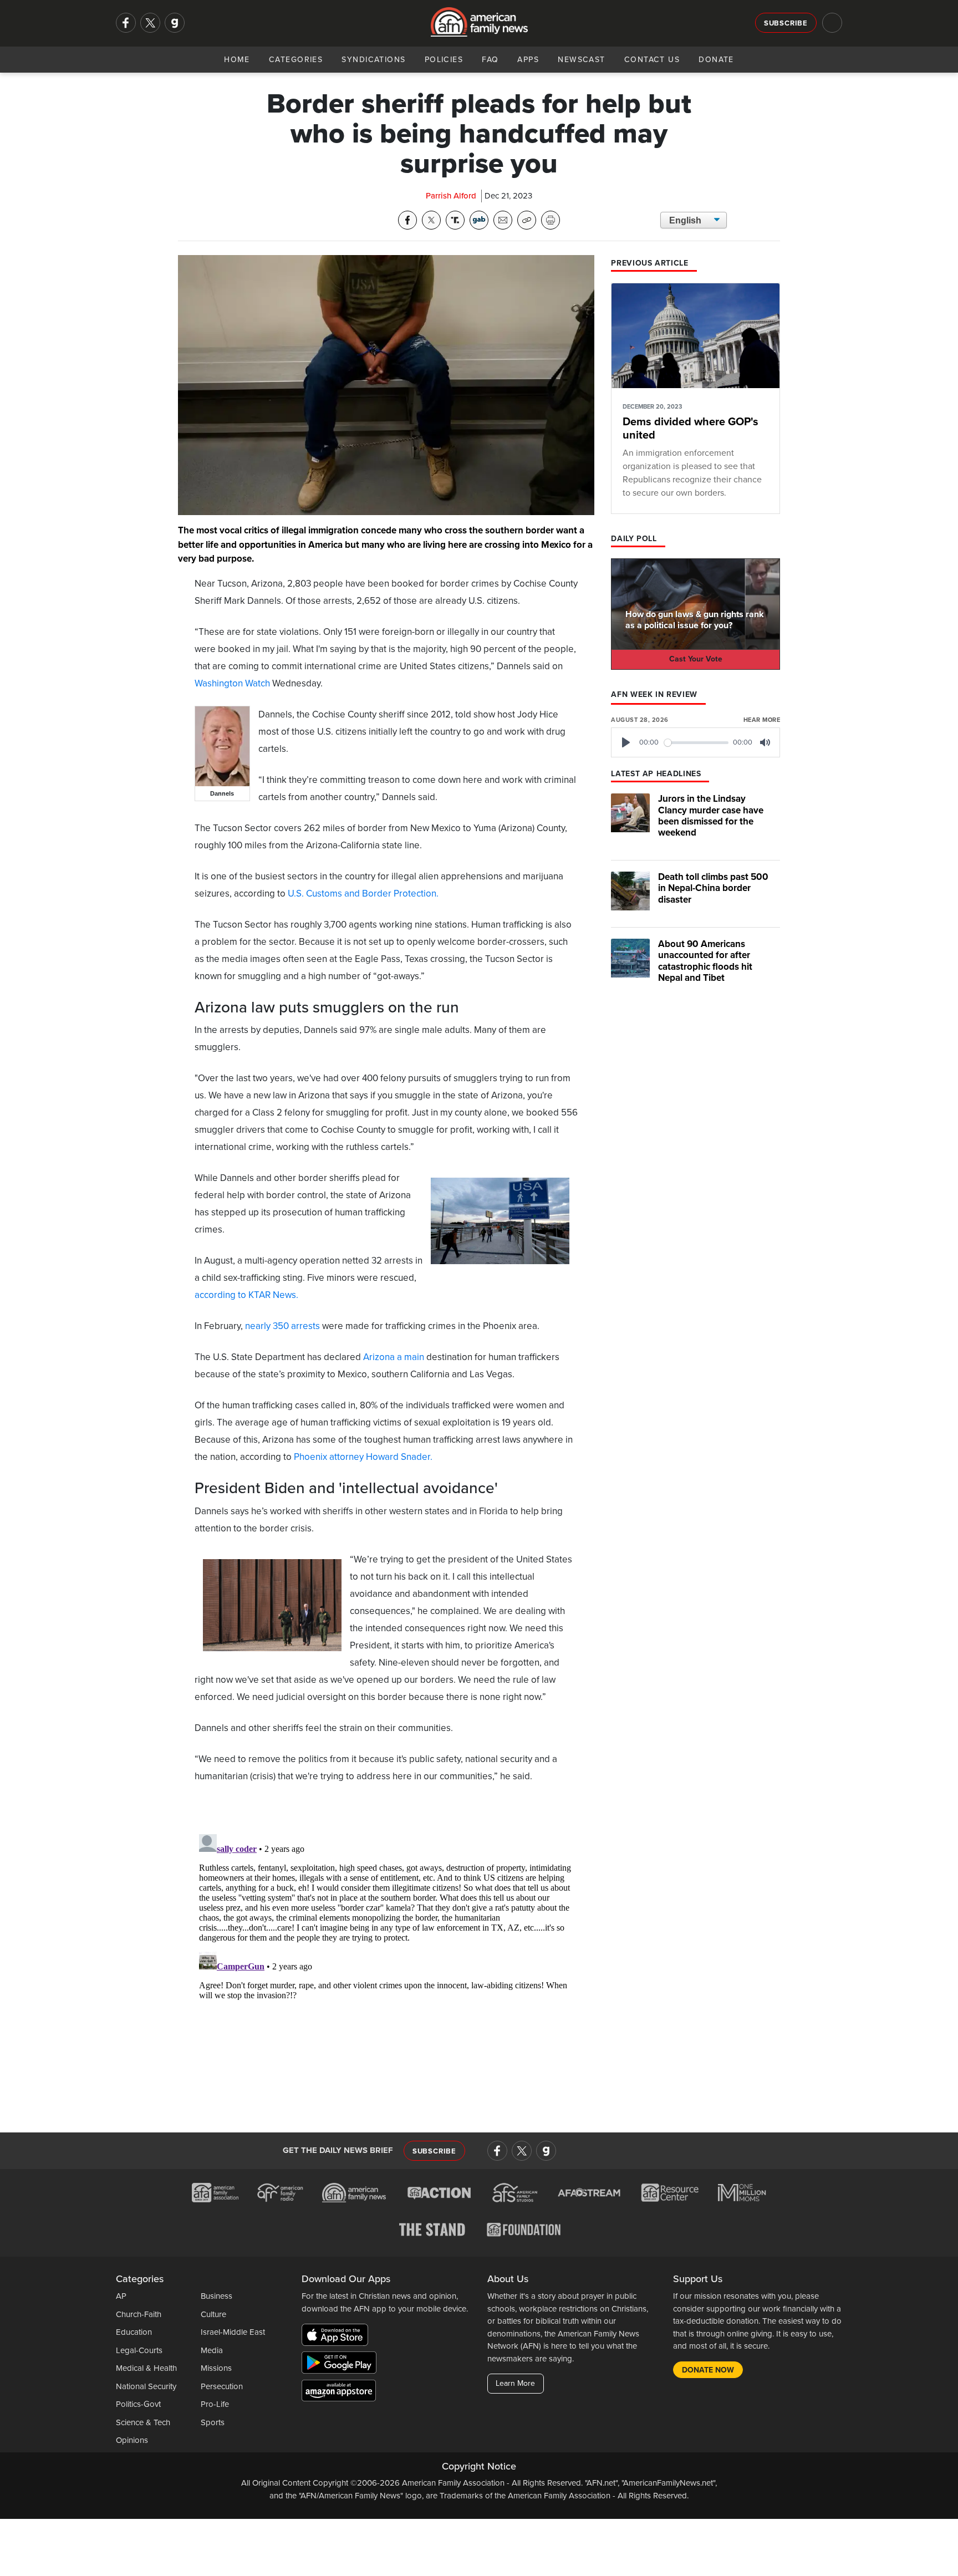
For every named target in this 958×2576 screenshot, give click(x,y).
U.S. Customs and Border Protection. (363, 894)
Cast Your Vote (696, 659)
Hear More (762, 720)
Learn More (515, 2383)
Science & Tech (143, 2422)
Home (237, 60)
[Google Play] (342, 2365)
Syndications (373, 60)
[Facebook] (126, 23)
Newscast (582, 60)
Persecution (222, 2386)
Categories (296, 60)
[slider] (697, 743)
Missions (216, 2368)
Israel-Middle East (233, 2332)
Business (216, 2296)
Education (134, 2332)
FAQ (490, 60)
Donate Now (708, 2370)
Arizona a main (394, 1357)
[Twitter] (150, 23)
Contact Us (652, 60)
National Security (146, 2386)
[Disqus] (386, 1968)
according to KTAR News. (246, 1295)
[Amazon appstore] (339, 2392)
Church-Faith (139, 2314)
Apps (528, 60)
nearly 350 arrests (282, 1326)
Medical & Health (146, 2368)
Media (212, 2350)
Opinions (132, 2440)
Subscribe (786, 23)
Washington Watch (232, 683)
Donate (716, 60)
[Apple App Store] (338, 2337)
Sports (213, 2422)
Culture (213, 2314)
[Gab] (175, 23)
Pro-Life (215, 2404)
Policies (444, 60)
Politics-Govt (138, 2404)
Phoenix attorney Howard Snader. (363, 1457)
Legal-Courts (139, 2350)
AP (121, 2296)
